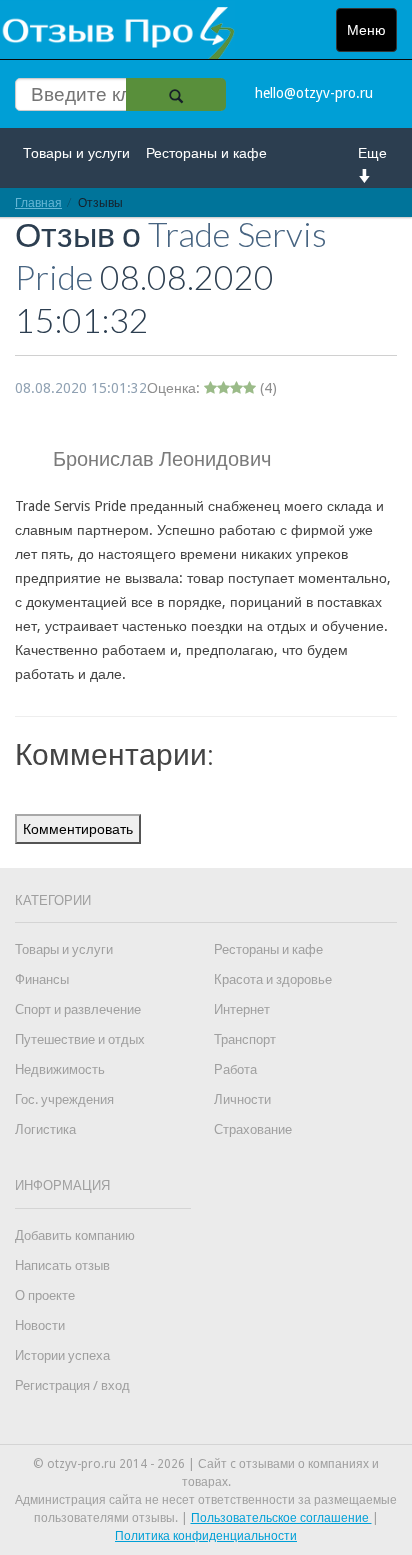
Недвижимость (60, 1069)
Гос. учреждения (64, 1099)
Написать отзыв (62, 1265)
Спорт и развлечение (78, 1009)
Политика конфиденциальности (206, 1536)
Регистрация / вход (72, 1385)
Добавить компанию (75, 1235)
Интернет (242, 1009)
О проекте (45, 1295)
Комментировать (78, 829)
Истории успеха (62, 1355)
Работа (235, 1069)
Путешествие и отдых (80, 1039)
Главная (38, 202)
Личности (242, 1099)
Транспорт (245, 1039)
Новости (40, 1325)
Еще (372, 153)
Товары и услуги (76, 153)
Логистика (45, 1129)
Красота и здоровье (273, 979)
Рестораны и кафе (206, 153)
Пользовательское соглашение (281, 1518)
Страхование (253, 1129)
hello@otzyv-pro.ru (314, 93)
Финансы (42, 979)
